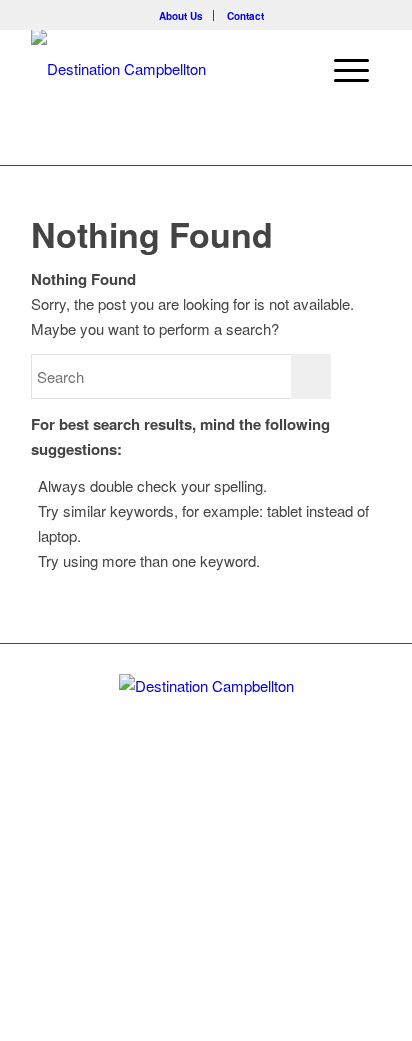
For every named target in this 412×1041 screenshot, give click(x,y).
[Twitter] (172, 844)
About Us (181, 16)
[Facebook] (205, 844)
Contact (245, 16)
